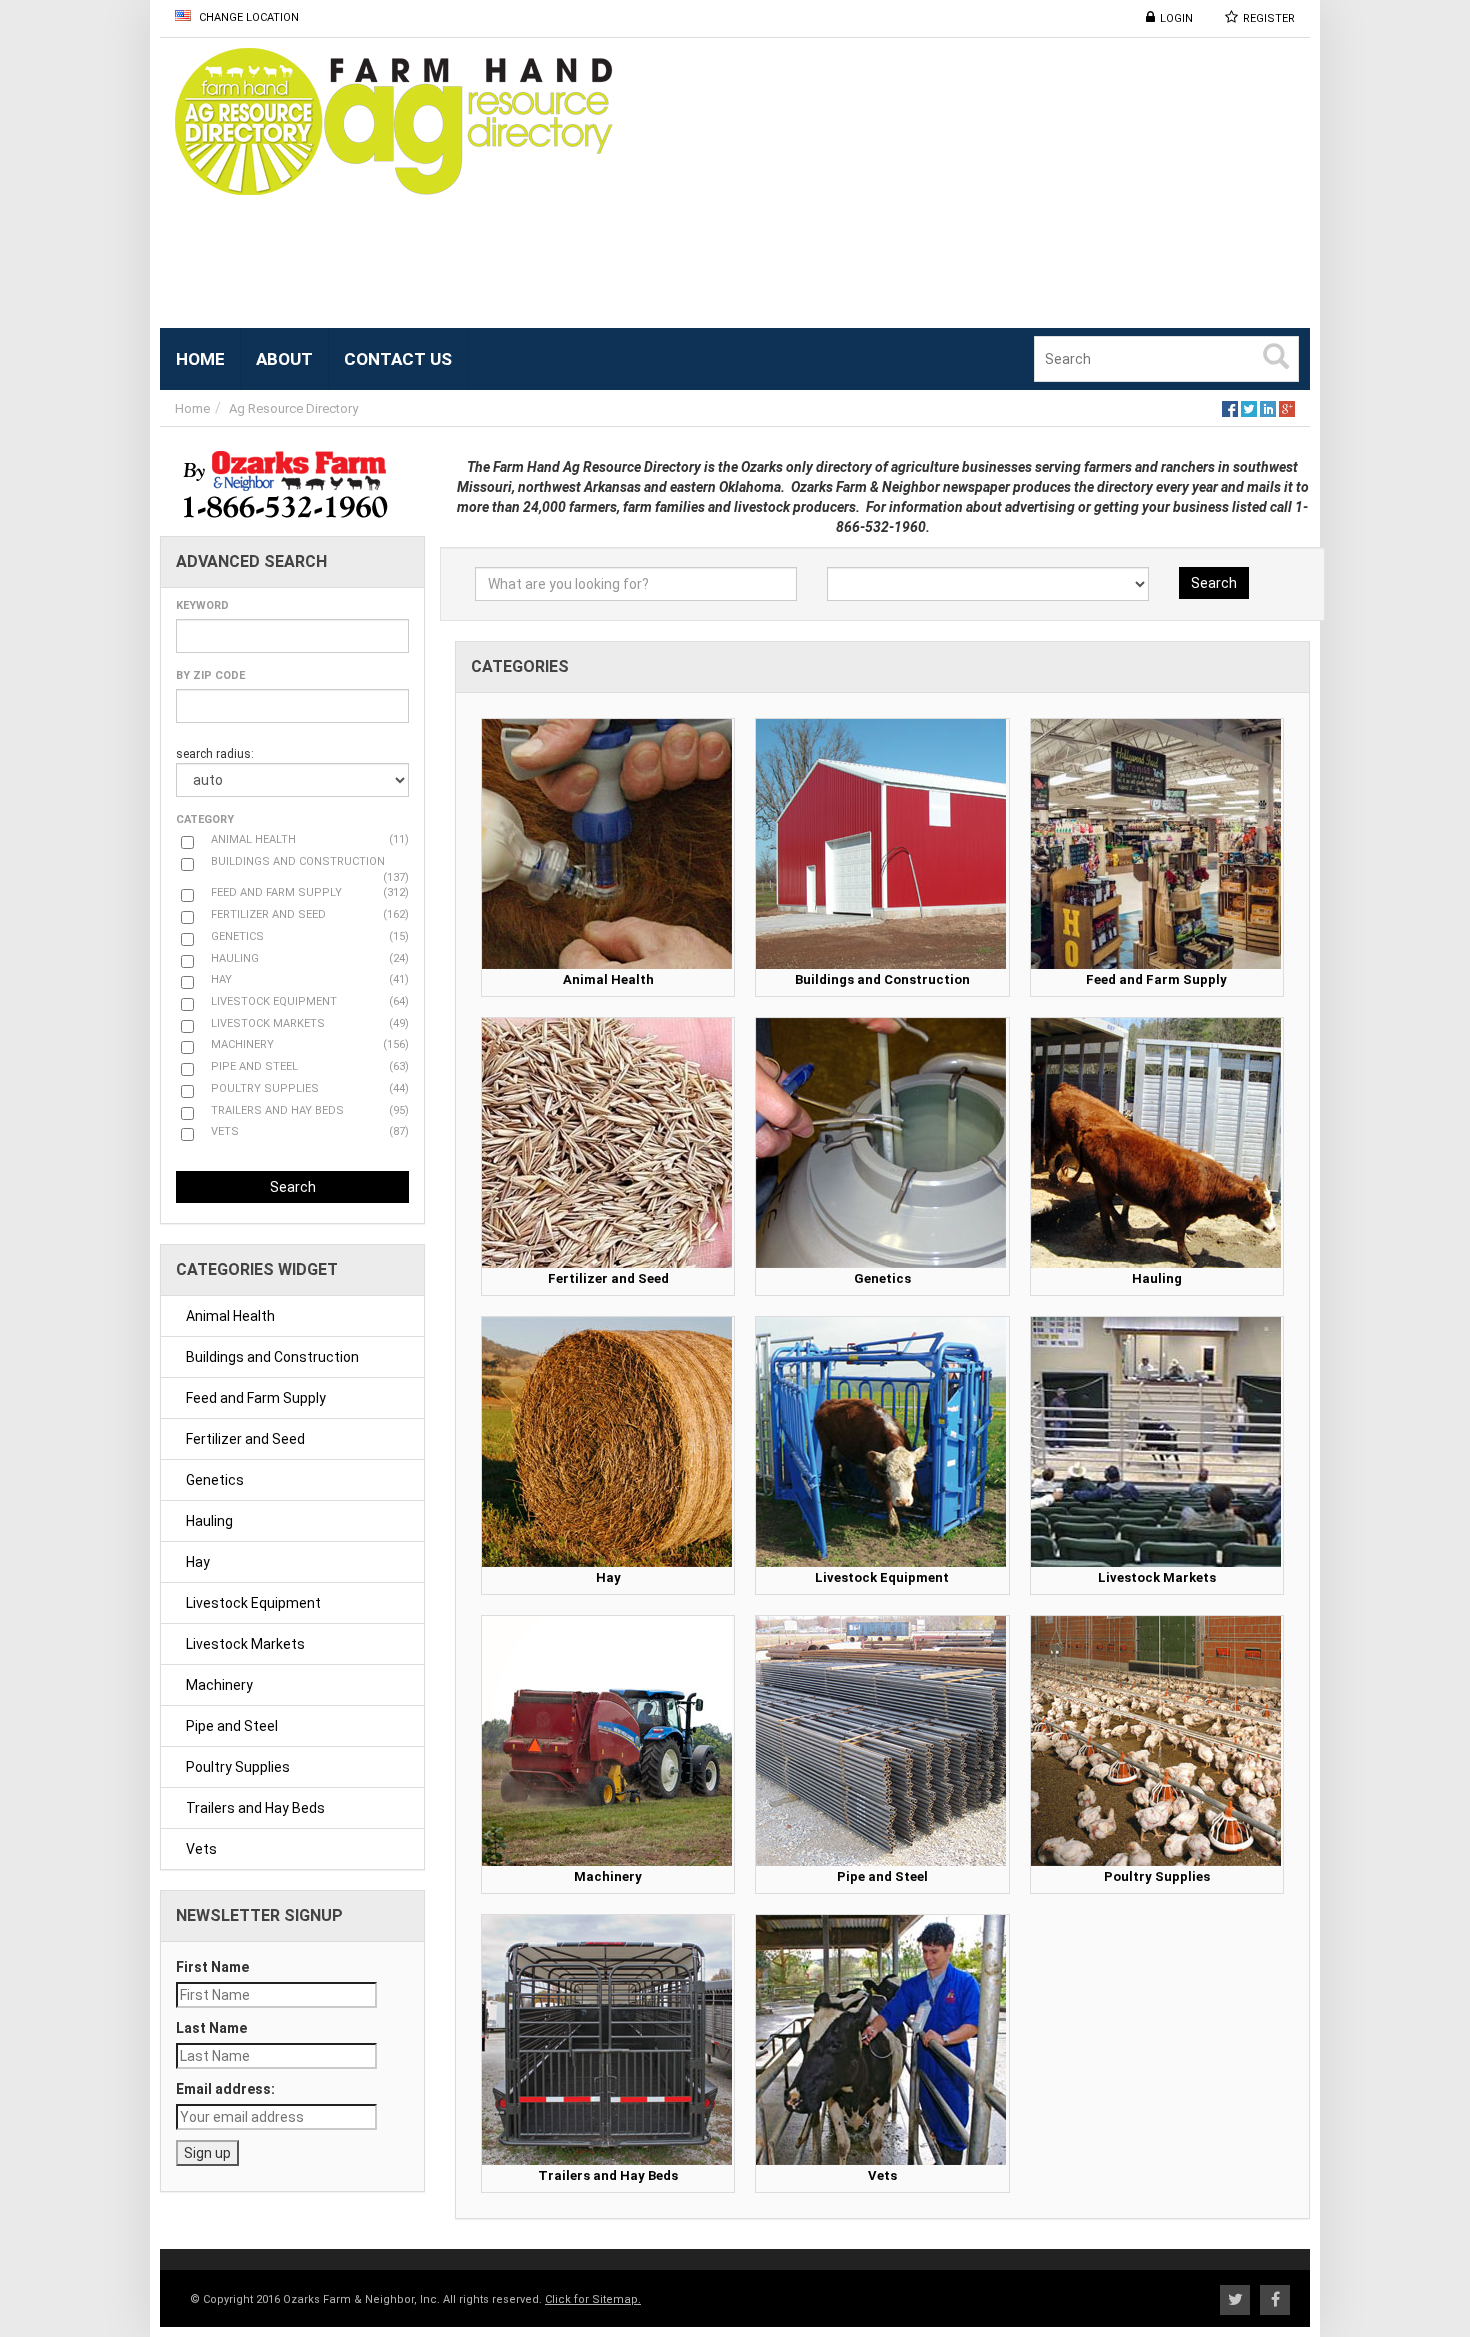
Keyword (202, 605)
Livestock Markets (245, 1644)
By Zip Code (210, 675)
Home (192, 408)
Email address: (225, 2089)
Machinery (219, 1685)
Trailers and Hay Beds (255, 1808)
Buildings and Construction (272, 1357)
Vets (201, 1849)
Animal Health (230, 1316)
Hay (198, 1562)
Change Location (247, 17)
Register (1269, 18)
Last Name (211, 2028)
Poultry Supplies (238, 1767)
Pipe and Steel (232, 1726)
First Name (212, 1967)
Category (205, 819)
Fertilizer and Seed (245, 1439)
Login (1176, 18)
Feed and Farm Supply (256, 1398)
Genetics (215, 1480)
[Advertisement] (989, 188)
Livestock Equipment (253, 1603)
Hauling (209, 1521)
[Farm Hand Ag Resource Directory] (399, 121)
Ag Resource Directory (293, 408)
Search (293, 1187)
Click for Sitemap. (593, 2299)
